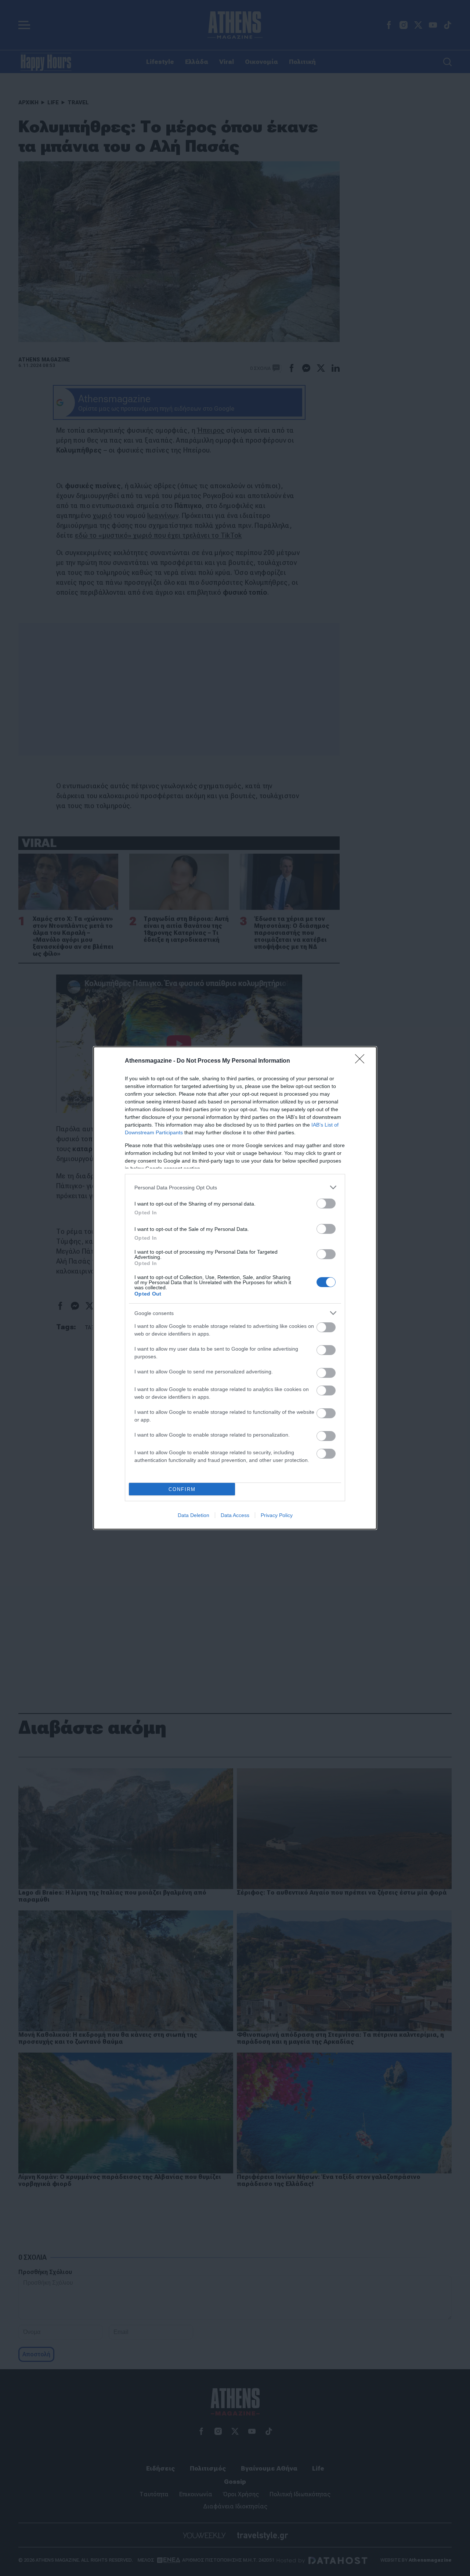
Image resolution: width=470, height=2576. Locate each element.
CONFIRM (182, 1489)
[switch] (326, 1204)
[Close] (362, 1061)
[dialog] (235, 1288)
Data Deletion (194, 1515)
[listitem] (235, 1187)
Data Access (235, 1515)
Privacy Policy (277, 1515)
